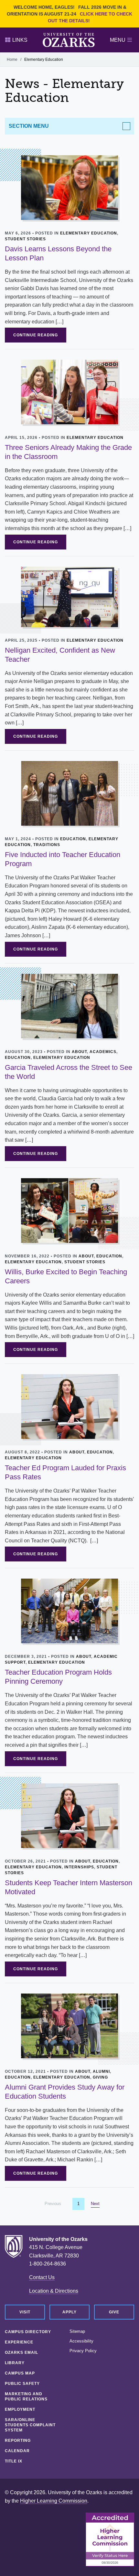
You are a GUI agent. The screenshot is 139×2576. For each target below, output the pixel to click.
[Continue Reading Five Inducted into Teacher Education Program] (69, 793)
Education (73, 839)
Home (12, 60)
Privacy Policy (83, 2351)
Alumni (101, 2071)
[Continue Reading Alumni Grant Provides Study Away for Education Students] (69, 2025)
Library (15, 2363)
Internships (79, 1867)
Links (20, 40)
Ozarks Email (21, 2353)
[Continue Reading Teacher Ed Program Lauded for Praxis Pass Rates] (69, 1406)
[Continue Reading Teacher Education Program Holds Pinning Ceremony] (69, 1611)
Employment (20, 2409)
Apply (69, 2312)
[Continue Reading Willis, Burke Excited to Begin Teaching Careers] (69, 1210)
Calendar (17, 2451)
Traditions (47, 845)
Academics (103, 1052)
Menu (118, 40)
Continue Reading (36, 335)
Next (95, 2204)
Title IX (14, 2461)
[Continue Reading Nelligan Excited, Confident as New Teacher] (69, 596)
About (79, 1052)
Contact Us (42, 2277)
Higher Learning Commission (54, 2501)
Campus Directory (28, 2332)
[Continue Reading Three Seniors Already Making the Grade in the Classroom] (69, 391)
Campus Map (20, 2373)
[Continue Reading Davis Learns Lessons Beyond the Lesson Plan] (69, 187)
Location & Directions (54, 2291)
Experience (19, 2342)
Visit (25, 2312)
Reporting (18, 2440)
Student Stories (25, 239)
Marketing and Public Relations (26, 2397)
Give (114, 2312)
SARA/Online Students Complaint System (30, 2425)
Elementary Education (89, 233)
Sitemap (77, 2331)
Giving (100, 2077)
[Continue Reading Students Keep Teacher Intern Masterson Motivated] (69, 1815)
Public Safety (22, 2384)
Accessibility (81, 2341)
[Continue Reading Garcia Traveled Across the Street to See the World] (69, 1006)
